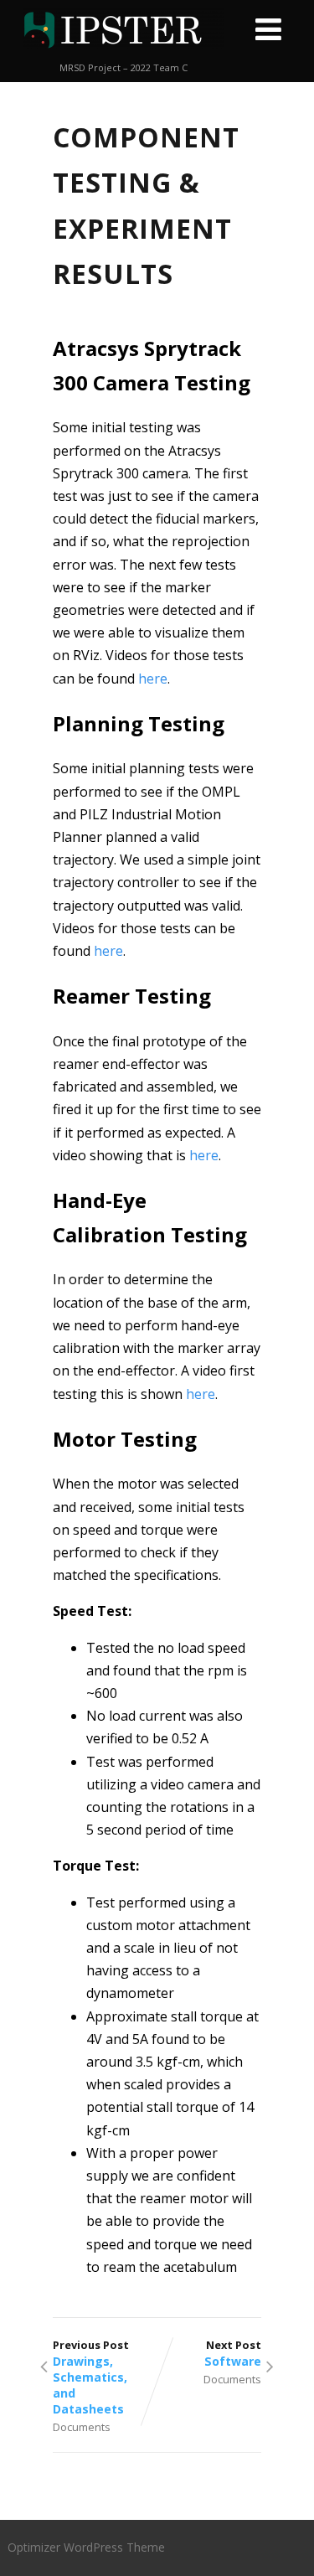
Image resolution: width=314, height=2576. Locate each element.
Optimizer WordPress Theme (86, 2547)
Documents (82, 2427)
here (153, 679)
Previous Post (91, 2377)
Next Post (233, 2353)
